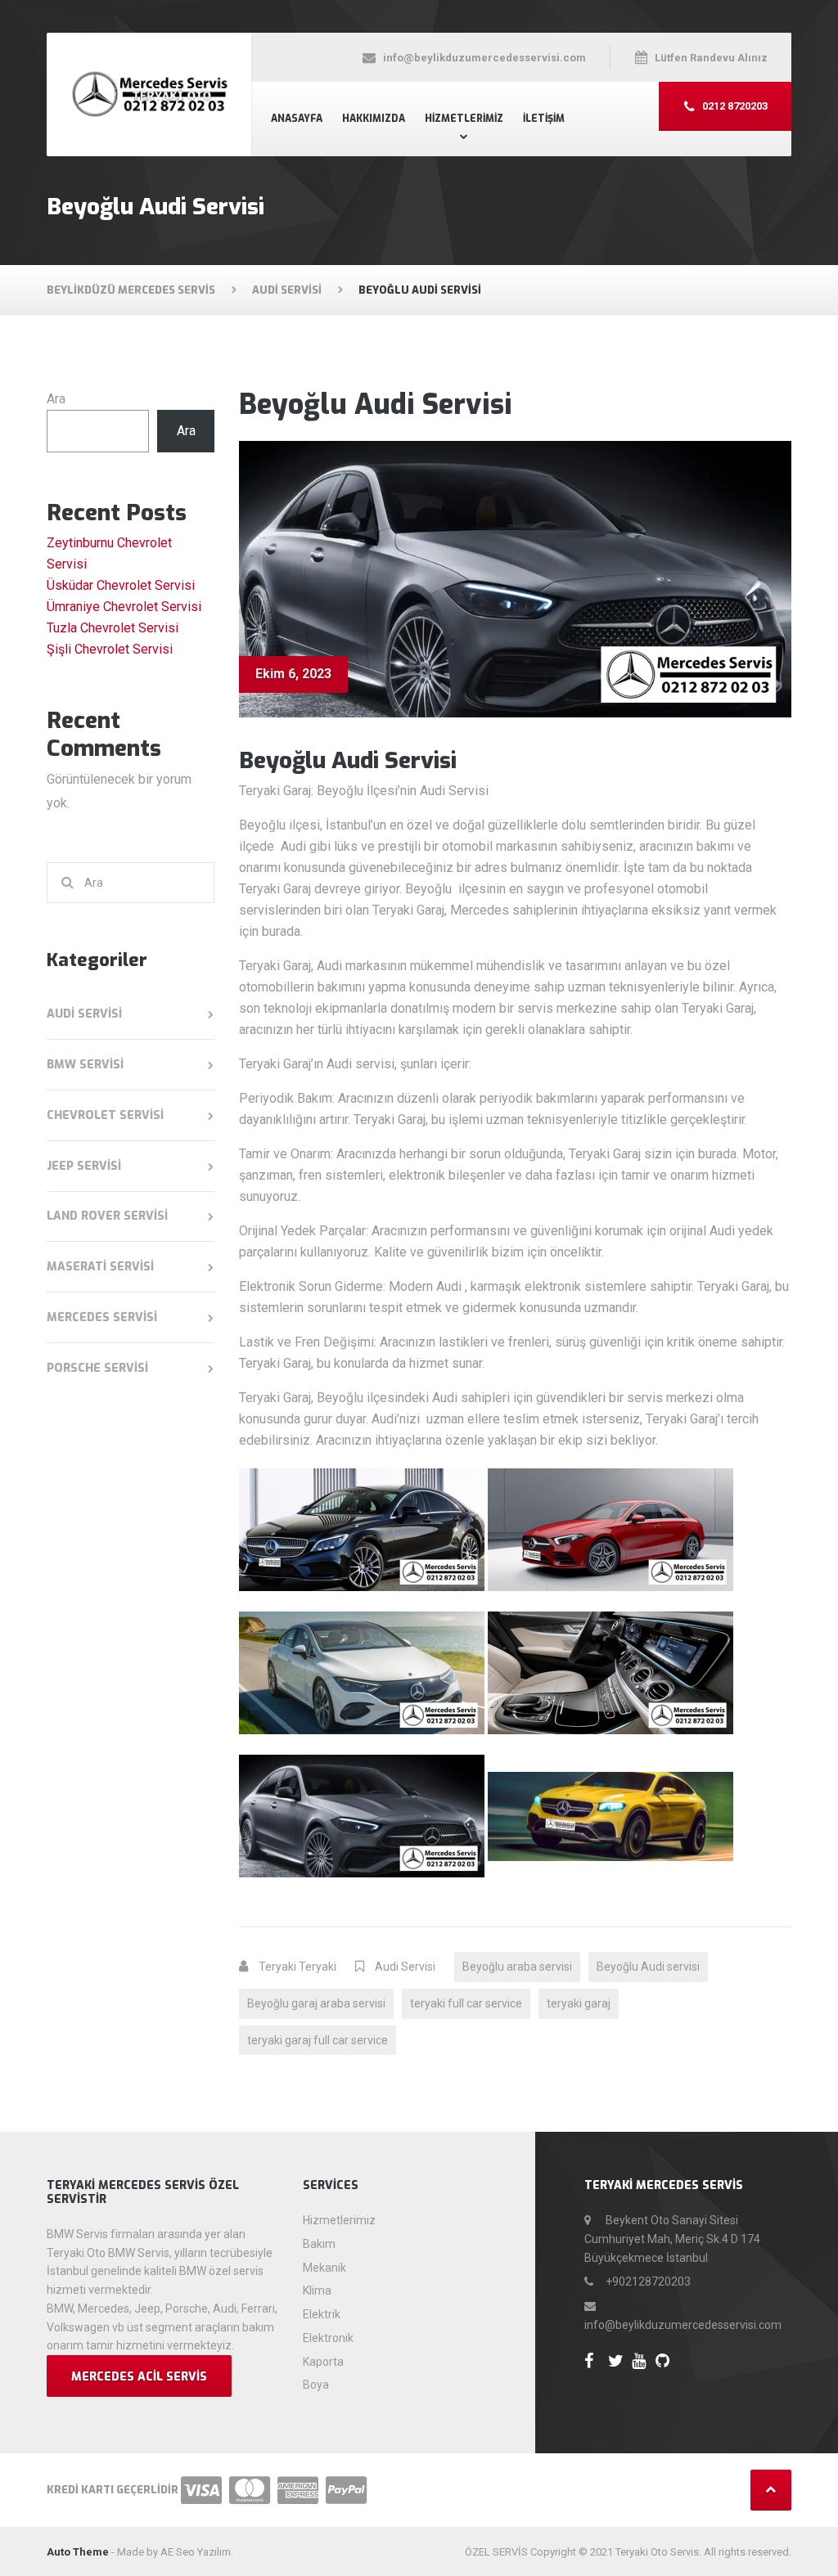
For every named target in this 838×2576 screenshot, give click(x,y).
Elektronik (328, 2338)
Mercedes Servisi (102, 1317)
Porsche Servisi (97, 1368)
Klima (317, 2291)
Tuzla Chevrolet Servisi (113, 628)
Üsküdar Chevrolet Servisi (121, 585)
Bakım (319, 2244)
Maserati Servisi (100, 1267)
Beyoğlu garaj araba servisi (316, 2003)
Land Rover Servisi (107, 1216)
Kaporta (323, 2362)
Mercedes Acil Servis (139, 2377)
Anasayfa (297, 119)
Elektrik (322, 2314)
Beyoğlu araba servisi (517, 1967)
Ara (56, 399)
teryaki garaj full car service (318, 2040)
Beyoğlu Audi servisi (648, 1967)
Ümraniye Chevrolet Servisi (124, 607)
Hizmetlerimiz (464, 119)
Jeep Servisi (84, 1166)
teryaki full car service (466, 2003)
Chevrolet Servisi (105, 1115)
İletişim (544, 119)
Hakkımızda (374, 119)
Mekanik (324, 2268)
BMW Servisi (85, 1065)
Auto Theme (78, 2552)
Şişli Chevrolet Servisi (110, 649)
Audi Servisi (405, 1967)
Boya (316, 2385)
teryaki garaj (579, 2003)
